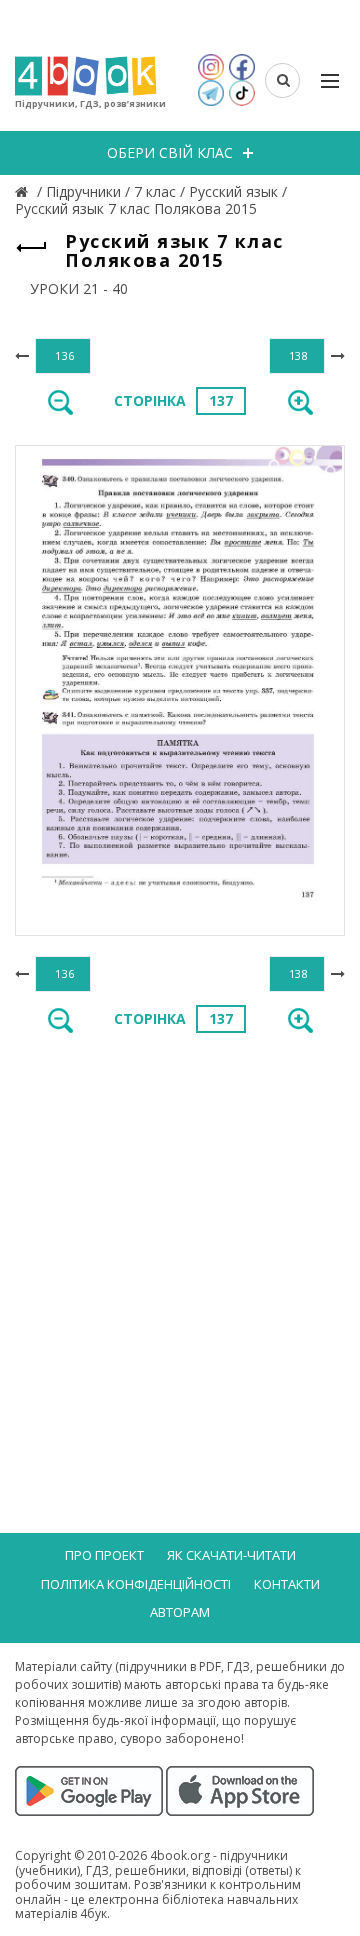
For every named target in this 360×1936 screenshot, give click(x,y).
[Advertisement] (180, 1245)
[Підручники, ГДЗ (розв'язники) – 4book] (24, 191)
